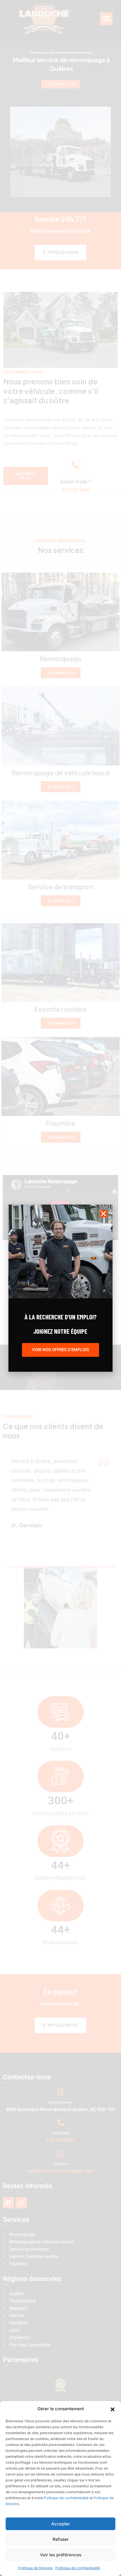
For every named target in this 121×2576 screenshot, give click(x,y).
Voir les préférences (61, 2555)
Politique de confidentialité (66, 2498)
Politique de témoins (35, 2568)
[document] (60, 1288)
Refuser (61, 2539)
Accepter (61, 2524)
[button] (113, 2409)
